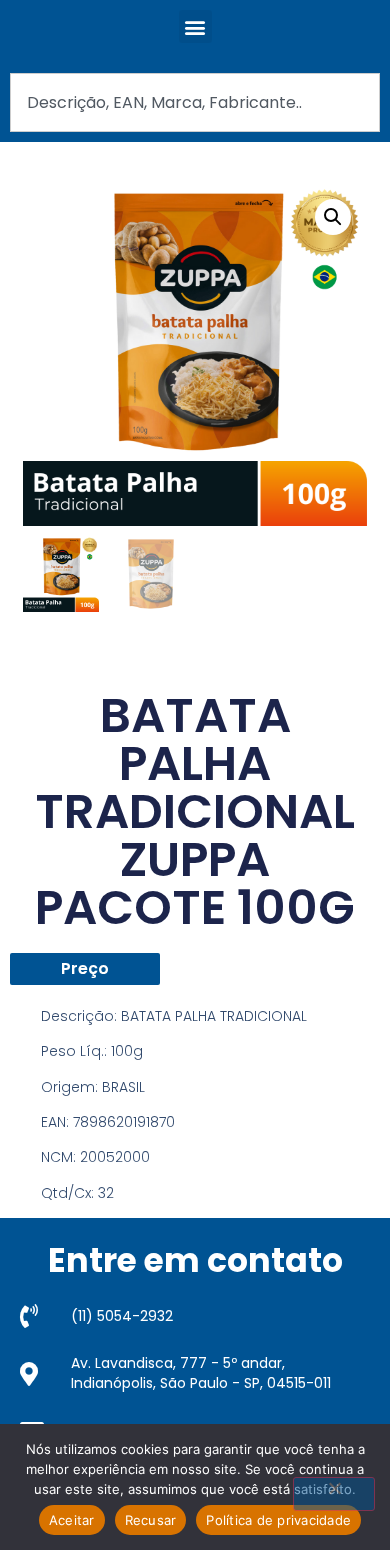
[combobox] (195, 102)
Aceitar (72, 1520)
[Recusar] (334, 1494)
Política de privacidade (278, 1520)
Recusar (151, 1520)
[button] (195, 26)
